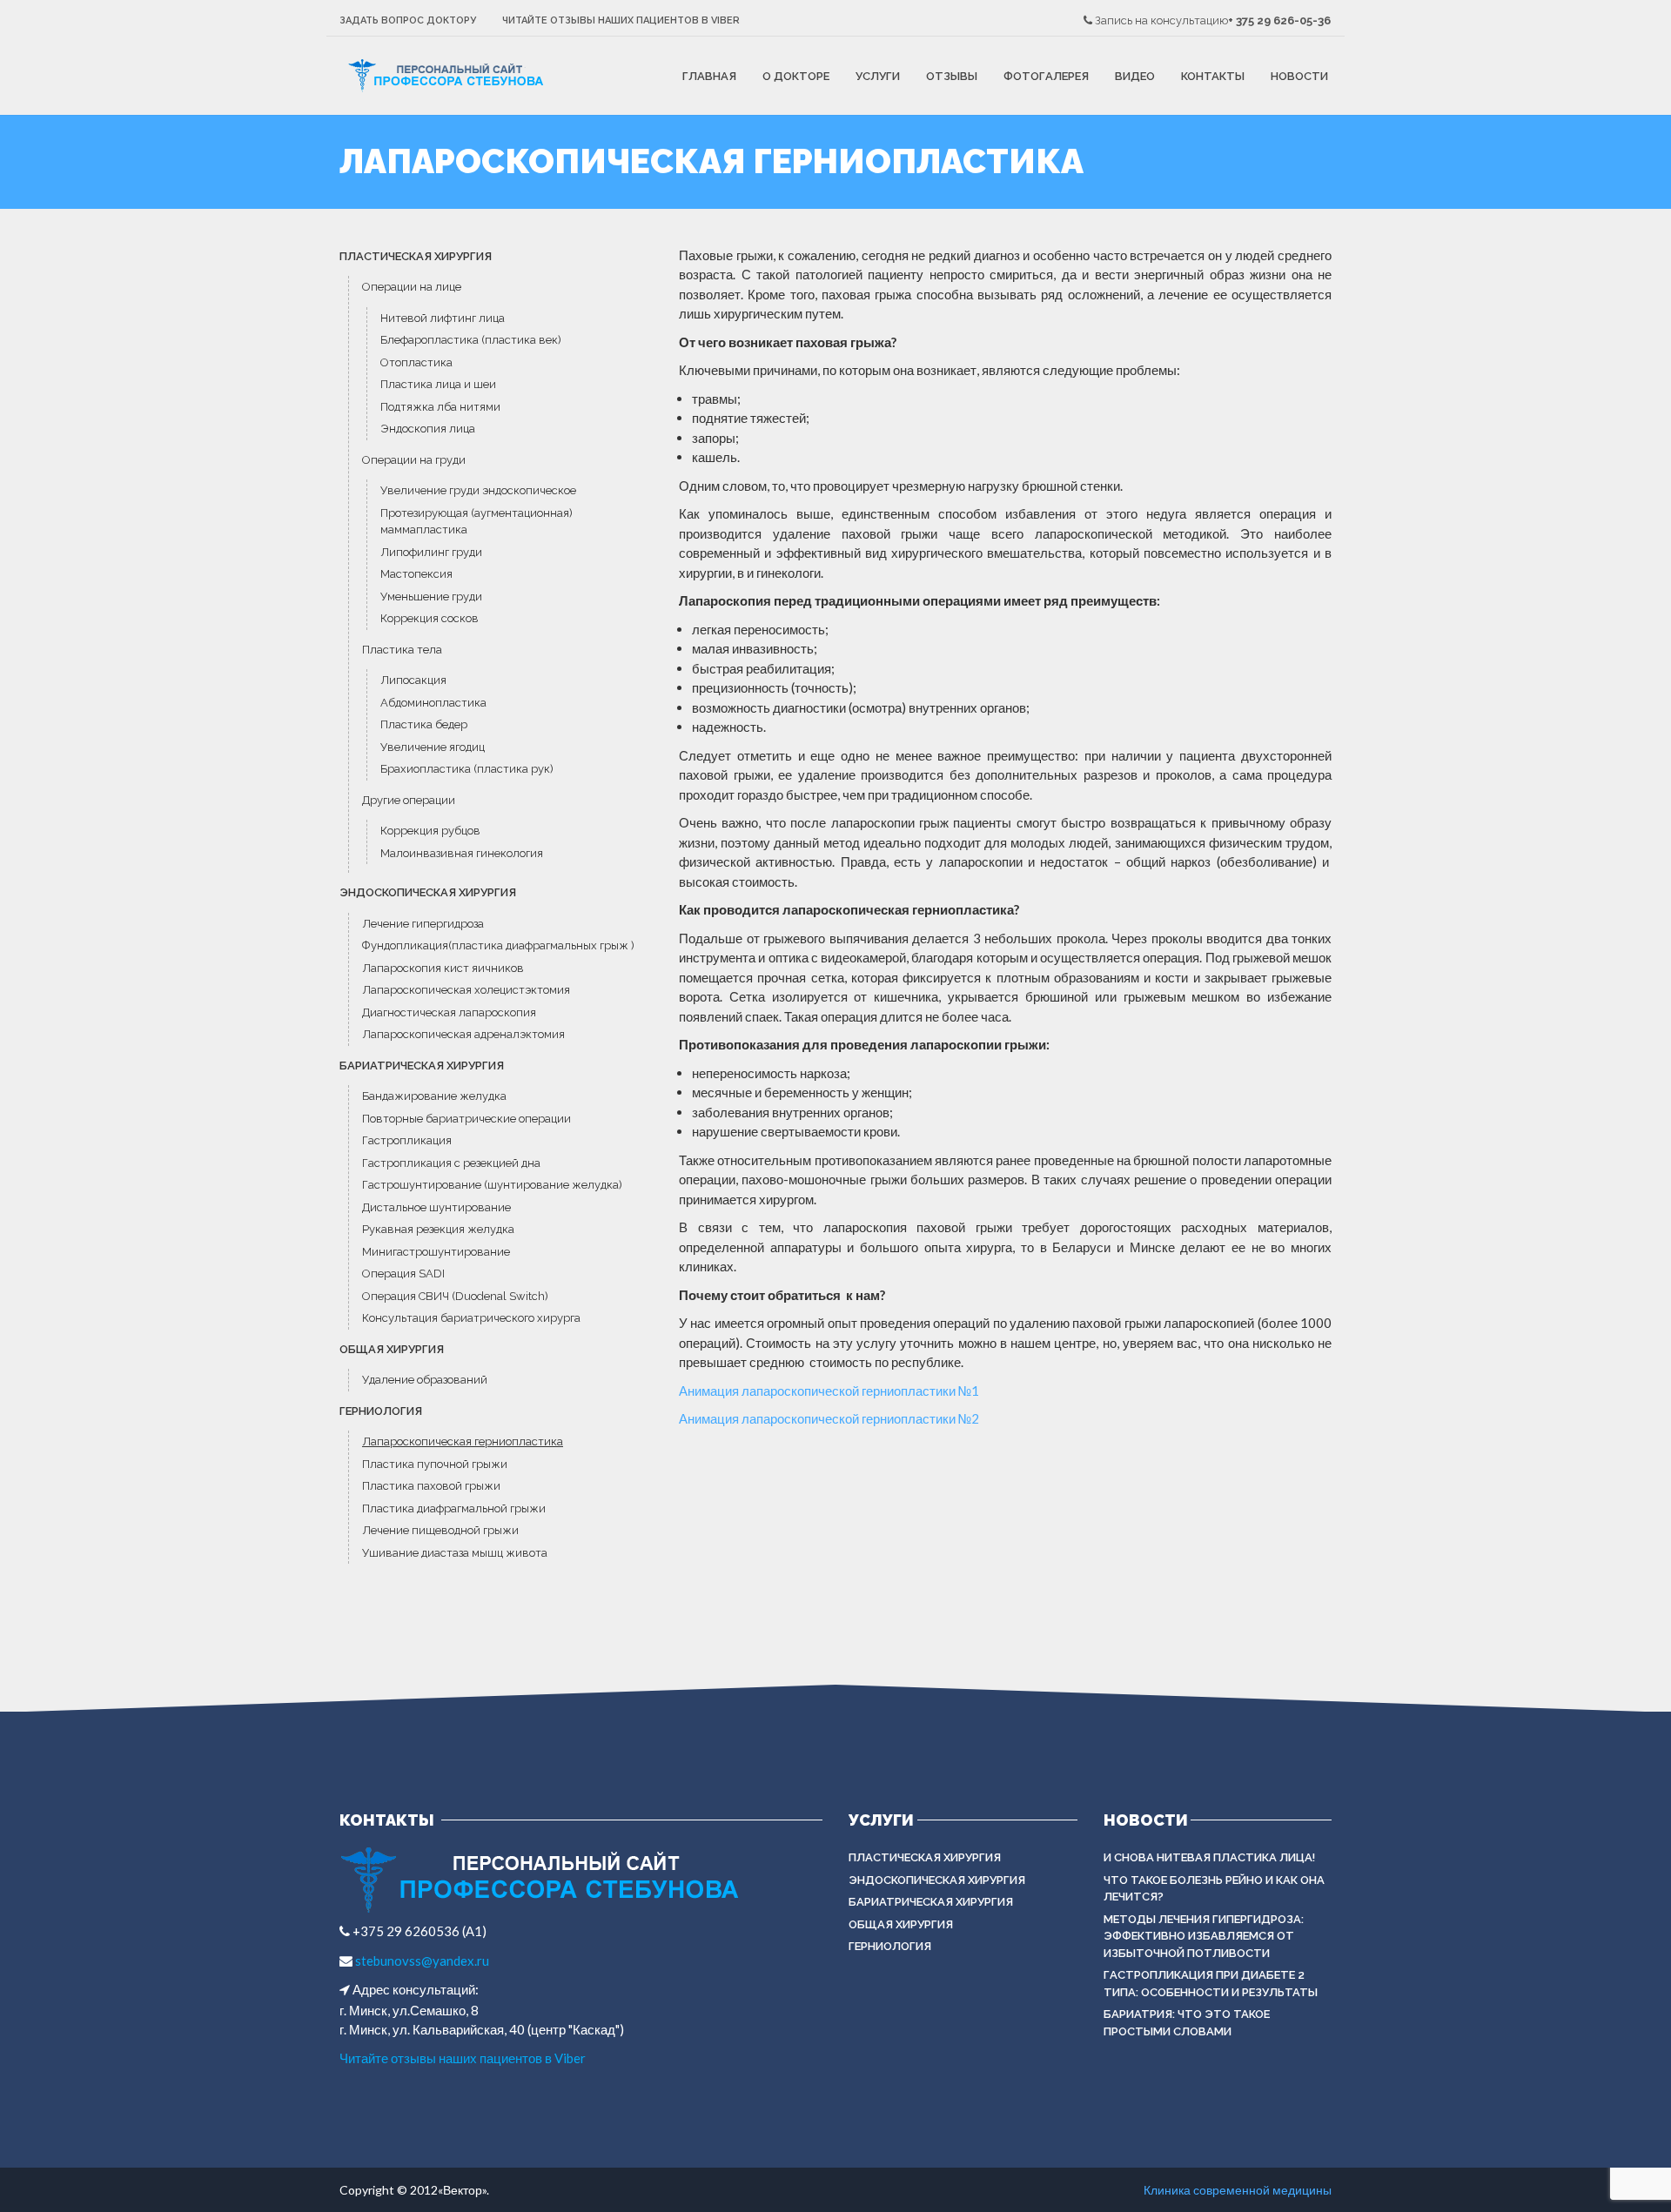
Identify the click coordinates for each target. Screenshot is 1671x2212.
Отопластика (418, 362)
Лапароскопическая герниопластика (463, 1441)
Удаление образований (426, 1380)
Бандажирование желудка (434, 1096)
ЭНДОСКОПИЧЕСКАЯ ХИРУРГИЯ (428, 892)
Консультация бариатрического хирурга (471, 1318)
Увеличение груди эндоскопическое (478, 490)
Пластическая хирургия (416, 256)
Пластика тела (402, 650)
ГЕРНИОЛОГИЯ (381, 1411)
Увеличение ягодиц (433, 747)
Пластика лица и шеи (438, 384)
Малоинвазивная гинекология (462, 853)
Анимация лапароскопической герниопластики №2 (829, 1418)
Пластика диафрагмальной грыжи (455, 1508)
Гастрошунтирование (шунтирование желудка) (492, 1185)
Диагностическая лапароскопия (449, 1012)
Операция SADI (403, 1274)
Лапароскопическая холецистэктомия (466, 990)
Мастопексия (416, 574)
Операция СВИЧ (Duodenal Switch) (455, 1296)
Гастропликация (407, 1140)
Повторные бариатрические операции (466, 1119)
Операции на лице (412, 287)
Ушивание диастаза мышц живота (455, 1553)
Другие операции (409, 800)
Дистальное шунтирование (438, 1207)
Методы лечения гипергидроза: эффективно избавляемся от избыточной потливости (1204, 1936)
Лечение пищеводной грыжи (440, 1530)
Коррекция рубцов (430, 831)
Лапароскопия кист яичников (444, 968)
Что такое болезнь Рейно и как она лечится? (1214, 1889)
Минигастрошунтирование (436, 1252)
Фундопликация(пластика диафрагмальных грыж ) (498, 945)
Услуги (878, 76)
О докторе (796, 76)
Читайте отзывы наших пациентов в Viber (621, 20)
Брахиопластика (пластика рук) (467, 769)
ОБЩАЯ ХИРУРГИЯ (392, 1349)
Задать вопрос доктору (408, 20)
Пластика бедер (424, 724)
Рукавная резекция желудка (440, 1229)
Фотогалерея (1046, 76)
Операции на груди (414, 460)
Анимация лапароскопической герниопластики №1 (829, 1391)
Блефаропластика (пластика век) (471, 340)
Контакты (1213, 76)
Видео (1135, 76)
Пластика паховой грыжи (433, 1486)
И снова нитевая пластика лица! (1209, 1857)
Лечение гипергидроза (423, 924)
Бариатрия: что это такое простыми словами (1187, 2023)
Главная (709, 76)
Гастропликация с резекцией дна (453, 1163)
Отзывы (952, 76)
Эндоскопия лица (428, 429)
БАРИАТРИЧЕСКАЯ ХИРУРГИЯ (422, 1066)
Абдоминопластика (433, 703)
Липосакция (413, 680)
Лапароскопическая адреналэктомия (463, 1034)
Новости (1299, 76)
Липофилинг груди (431, 552)
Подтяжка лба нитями (440, 407)
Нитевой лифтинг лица (443, 318)
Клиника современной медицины (1238, 2190)
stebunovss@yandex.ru (421, 1961)
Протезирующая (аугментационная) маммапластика (476, 522)
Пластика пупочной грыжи (436, 1464)
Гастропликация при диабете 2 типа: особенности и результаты (1211, 1984)
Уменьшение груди (433, 597)
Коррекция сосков (431, 618)
